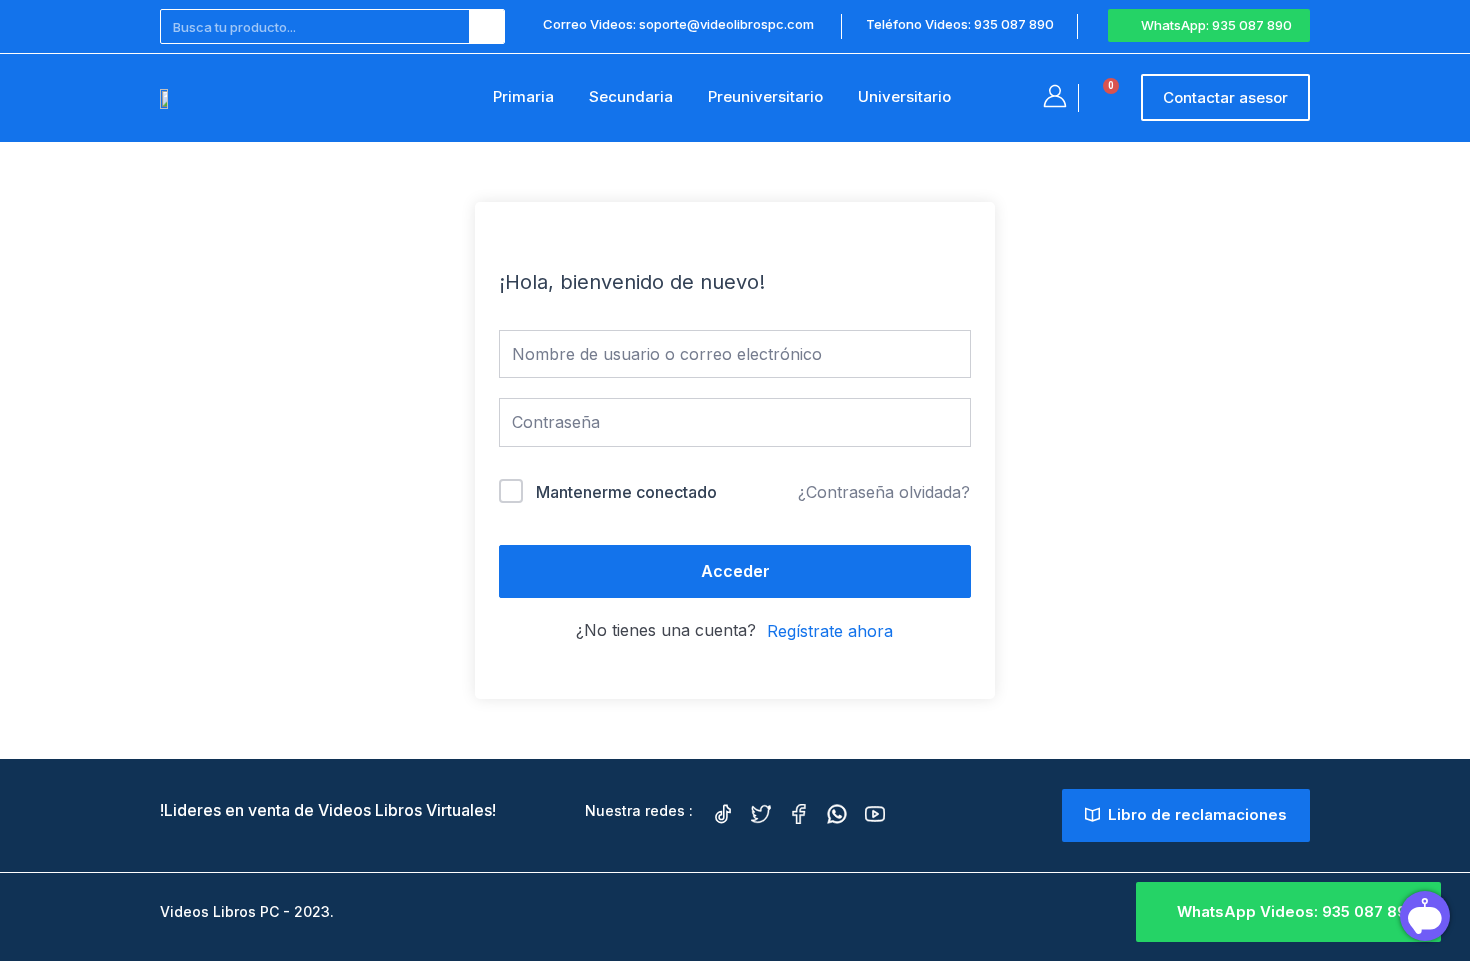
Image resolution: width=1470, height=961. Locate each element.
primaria (523, 96)
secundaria (631, 96)
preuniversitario (765, 96)
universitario (904, 96)
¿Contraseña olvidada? (884, 492)
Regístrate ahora (830, 631)
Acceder (735, 571)
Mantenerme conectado (626, 492)
